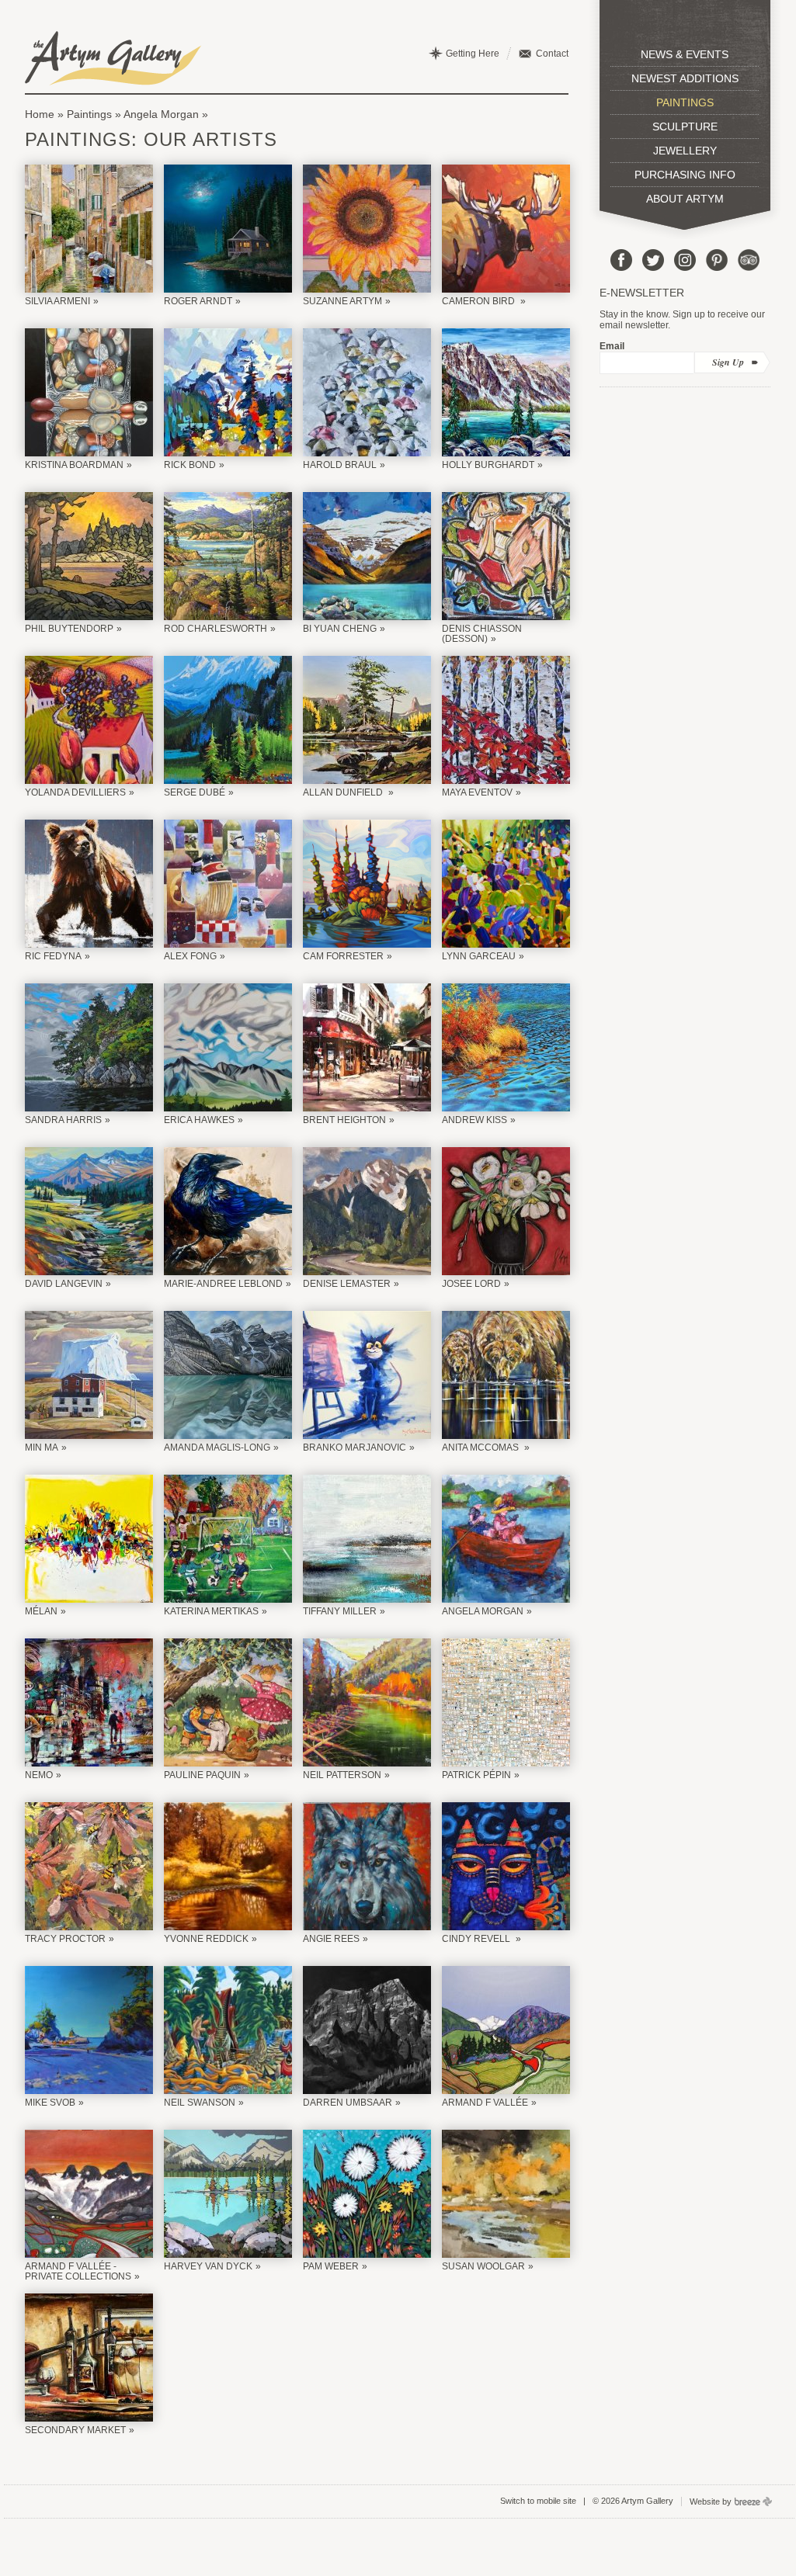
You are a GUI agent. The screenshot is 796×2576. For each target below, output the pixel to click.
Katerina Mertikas (211, 1611)
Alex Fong (190, 956)
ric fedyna (53, 956)
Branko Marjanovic (355, 1447)
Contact (552, 54)
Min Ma (42, 1447)
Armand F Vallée (485, 2103)
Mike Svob (50, 2103)
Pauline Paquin (202, 1775)
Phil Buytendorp (69, 629)
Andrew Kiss (474, 1120)
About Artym (685, 199)
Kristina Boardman (74, 465)
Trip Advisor (749, 260)
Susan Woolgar (483, 2266)
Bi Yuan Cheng (340, 629)
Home (40, 114)
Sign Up (728, 362)
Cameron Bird (480, 301)
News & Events (685, 54)
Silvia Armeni (57, 301)
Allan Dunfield (344, 792)
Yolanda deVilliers (75, 792)
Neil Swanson (200, 2103)
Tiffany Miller (340, 1611)
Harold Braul (340, 465)
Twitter (653, 260)
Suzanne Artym (342, 301)
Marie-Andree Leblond (223, 1284)
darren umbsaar (348, 2103)
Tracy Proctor (65, 1939)
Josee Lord (471, 1284)
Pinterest (717, 260)
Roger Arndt (198, 301)
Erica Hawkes (199, 1120)
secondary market (75, 2430)
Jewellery (685, 151)
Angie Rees (331, 1939)
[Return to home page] (113, 58)
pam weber (331, 2266)
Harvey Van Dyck (208, 2266)
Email (612, 346)
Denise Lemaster (347, 1284)
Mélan (41, 1611)
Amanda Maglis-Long (217, 1447)
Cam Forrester (343, 956)
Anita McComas (481, 1447)
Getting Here (473, 54)
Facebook (621, 260)
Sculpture (685, 127)
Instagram (685, 260)
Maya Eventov (477, 792)
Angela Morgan (161, 114)
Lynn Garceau (479, 956)
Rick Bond (190, 465)
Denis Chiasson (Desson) (482, 634)
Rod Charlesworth (216, 629)
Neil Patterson (342, 1775)
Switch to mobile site (538, 2501)
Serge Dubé (195, 792)
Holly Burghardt (488, 465)
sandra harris (63, 1120)
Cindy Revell (477, 1939)
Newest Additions (685, 78)
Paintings (89, 114)
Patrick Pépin (476, 1775)
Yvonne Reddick (206, 1939)
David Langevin (64, 1284)
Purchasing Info (685, 175)
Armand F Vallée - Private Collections (78, 2271)
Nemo (39, 1775)
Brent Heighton (344, 1120)
